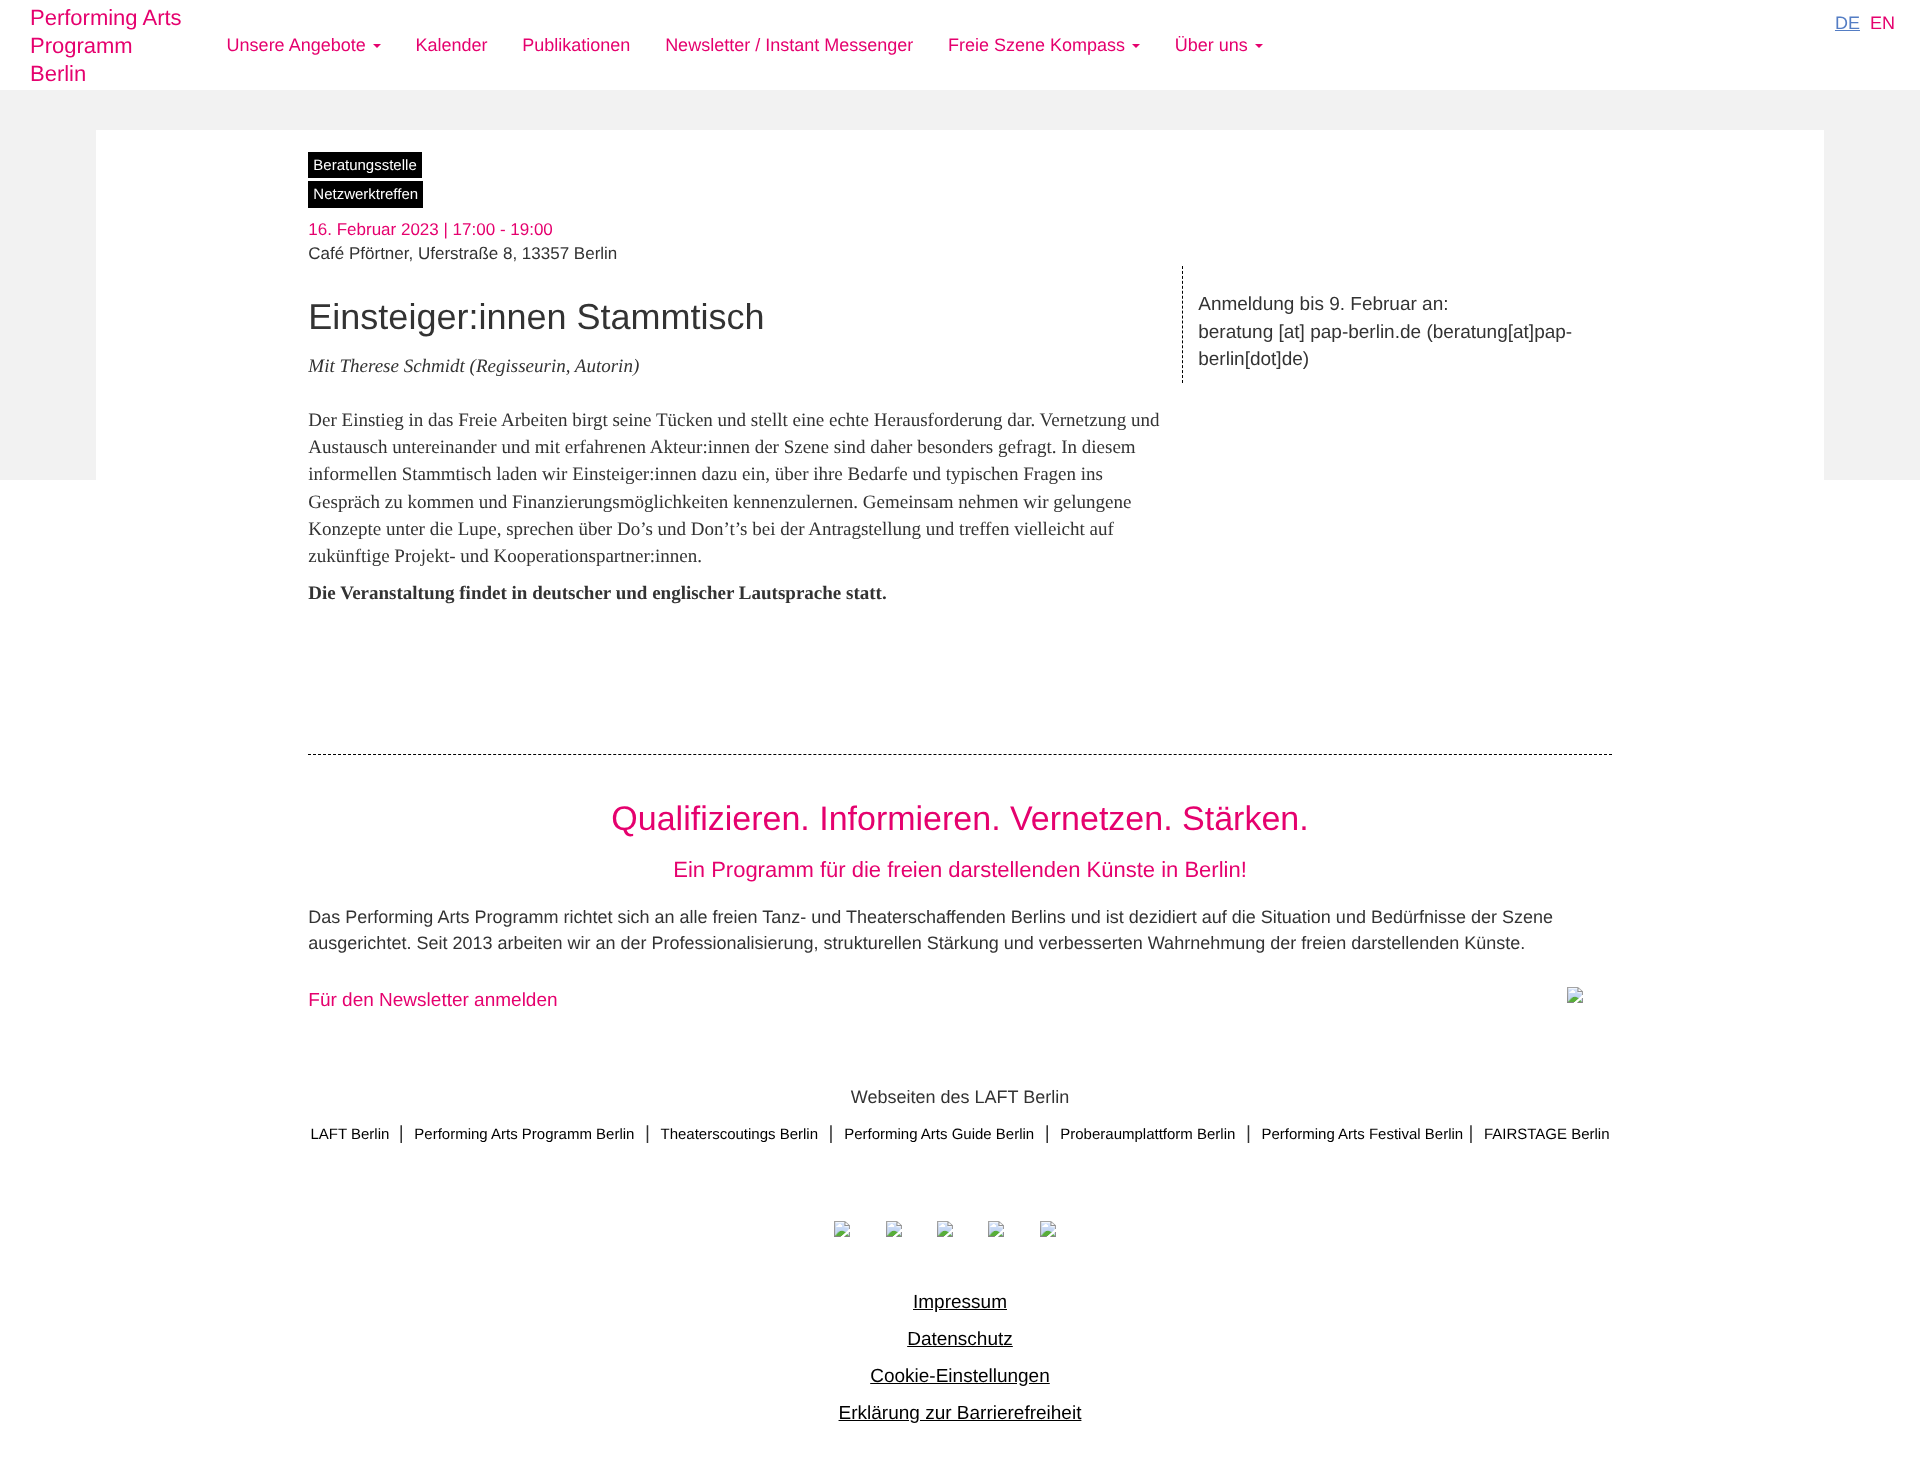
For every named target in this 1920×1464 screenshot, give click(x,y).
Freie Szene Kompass (1039, 45)
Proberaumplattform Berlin (1147, 1134)
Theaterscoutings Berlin (739, 1134)
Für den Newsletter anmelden (432, 1000)
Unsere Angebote (299, 45)
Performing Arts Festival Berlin (1362, 1134)
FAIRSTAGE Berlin (1547, 1134)
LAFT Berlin (351, 1134)
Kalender (451, 45)
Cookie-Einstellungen (960, 1376)
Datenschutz (960, 1339)
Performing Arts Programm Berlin (106, 45)
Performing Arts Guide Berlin (939, 1134)
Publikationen (576, 45)
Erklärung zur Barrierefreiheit (960, 1413)
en (1882, 23)
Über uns (1214, 45)
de (1847, 23)
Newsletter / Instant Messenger (789, 45)
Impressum (960, 1302)
